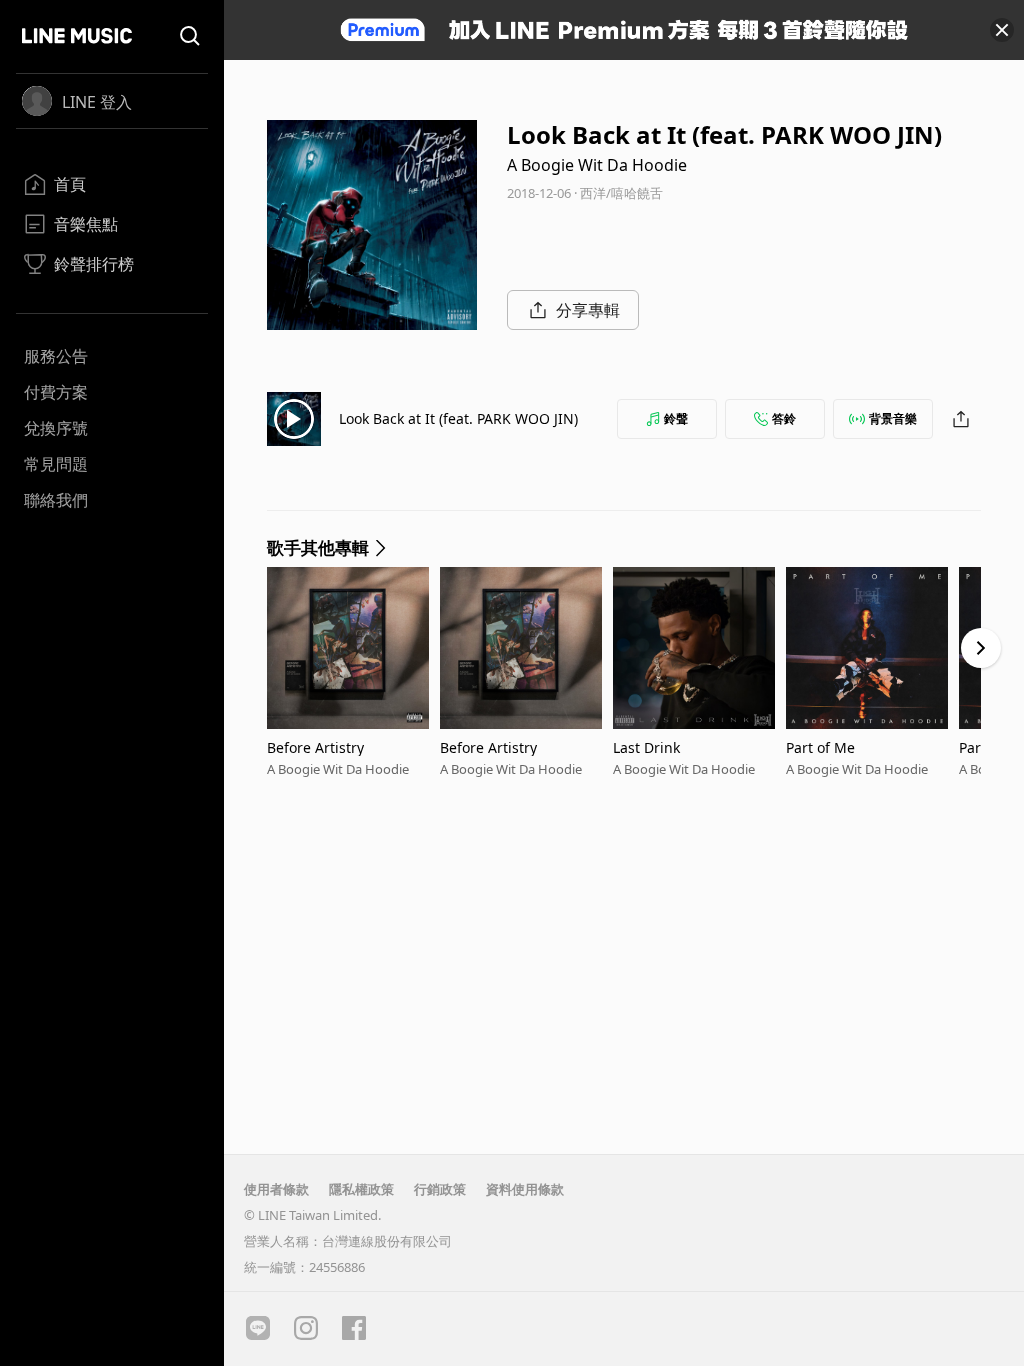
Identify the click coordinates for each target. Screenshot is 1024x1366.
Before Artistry (315, 747)
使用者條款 (276, 1189)
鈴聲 (676, 418)
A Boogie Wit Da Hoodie (597, 165)
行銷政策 (440, 1189)
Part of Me (820, 747)
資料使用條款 (525, 1189)
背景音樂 (893, 418)
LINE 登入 (97, 102)
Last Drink (646, 747)
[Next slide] (981, 648)
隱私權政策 (361, 1189)
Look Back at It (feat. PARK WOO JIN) (458, 418)
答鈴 (784, 418)
